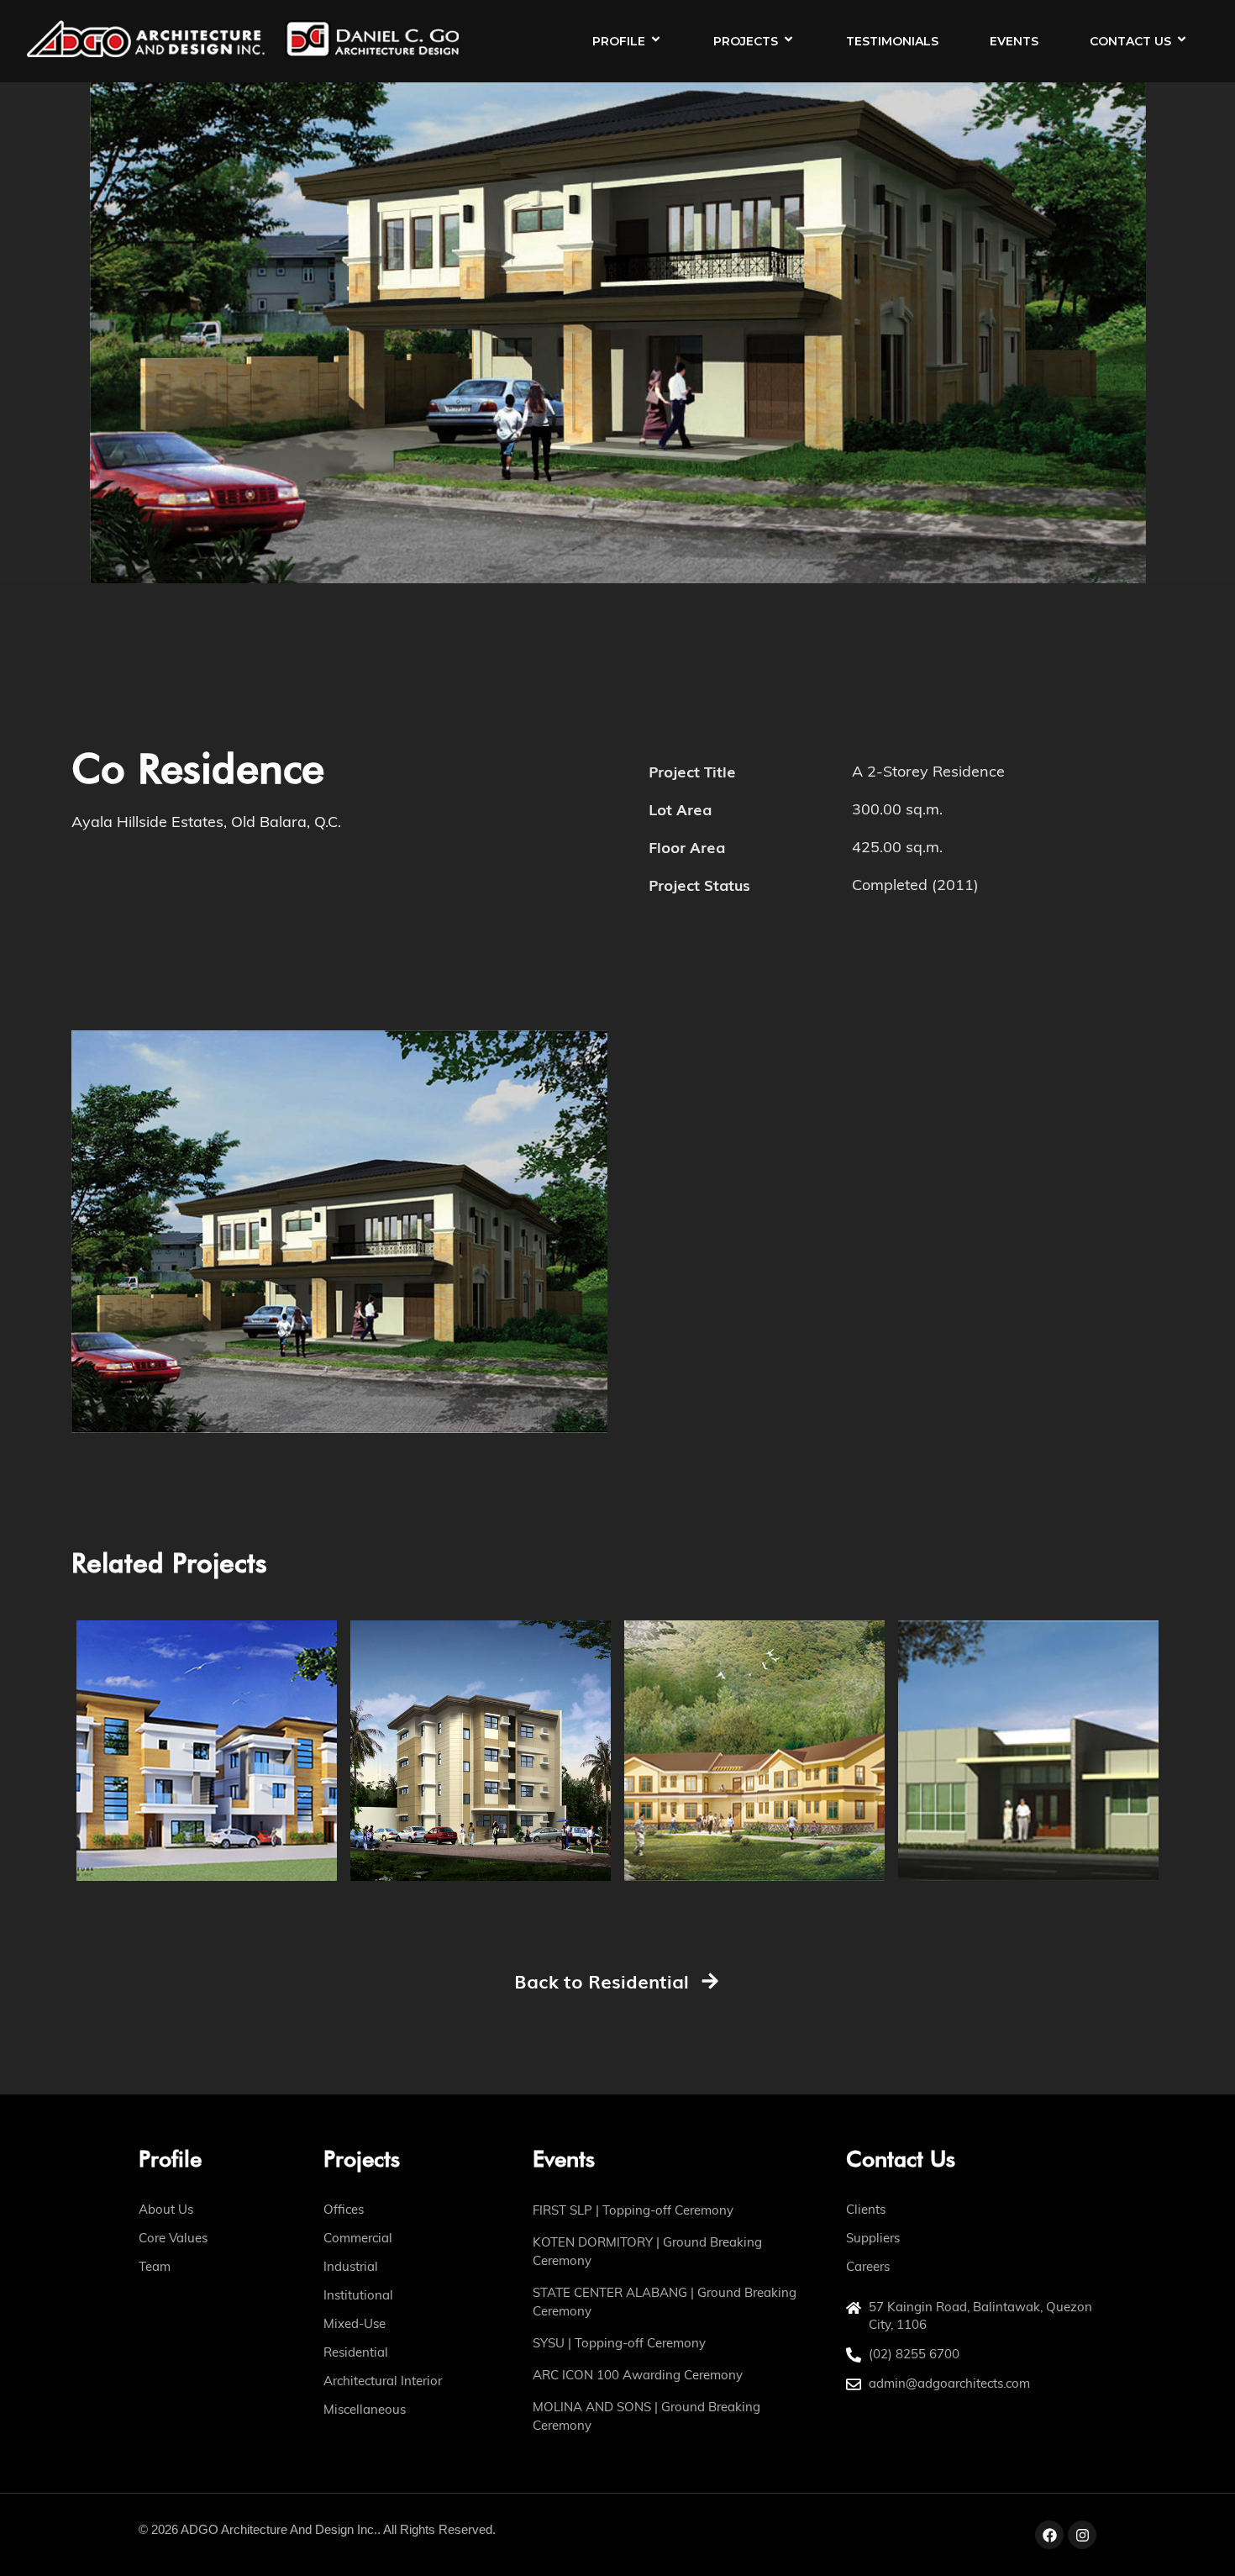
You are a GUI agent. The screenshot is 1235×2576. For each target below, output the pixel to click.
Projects (746, 41)
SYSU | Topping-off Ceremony (619, 2343)
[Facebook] (1049, 2535)
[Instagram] (1082, 2535)
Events (1014, 41)
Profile (619, 41)
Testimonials (892, 41)
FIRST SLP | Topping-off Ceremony (633, 2210)
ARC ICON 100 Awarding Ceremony (638, 2375)
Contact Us (1130, 41)
